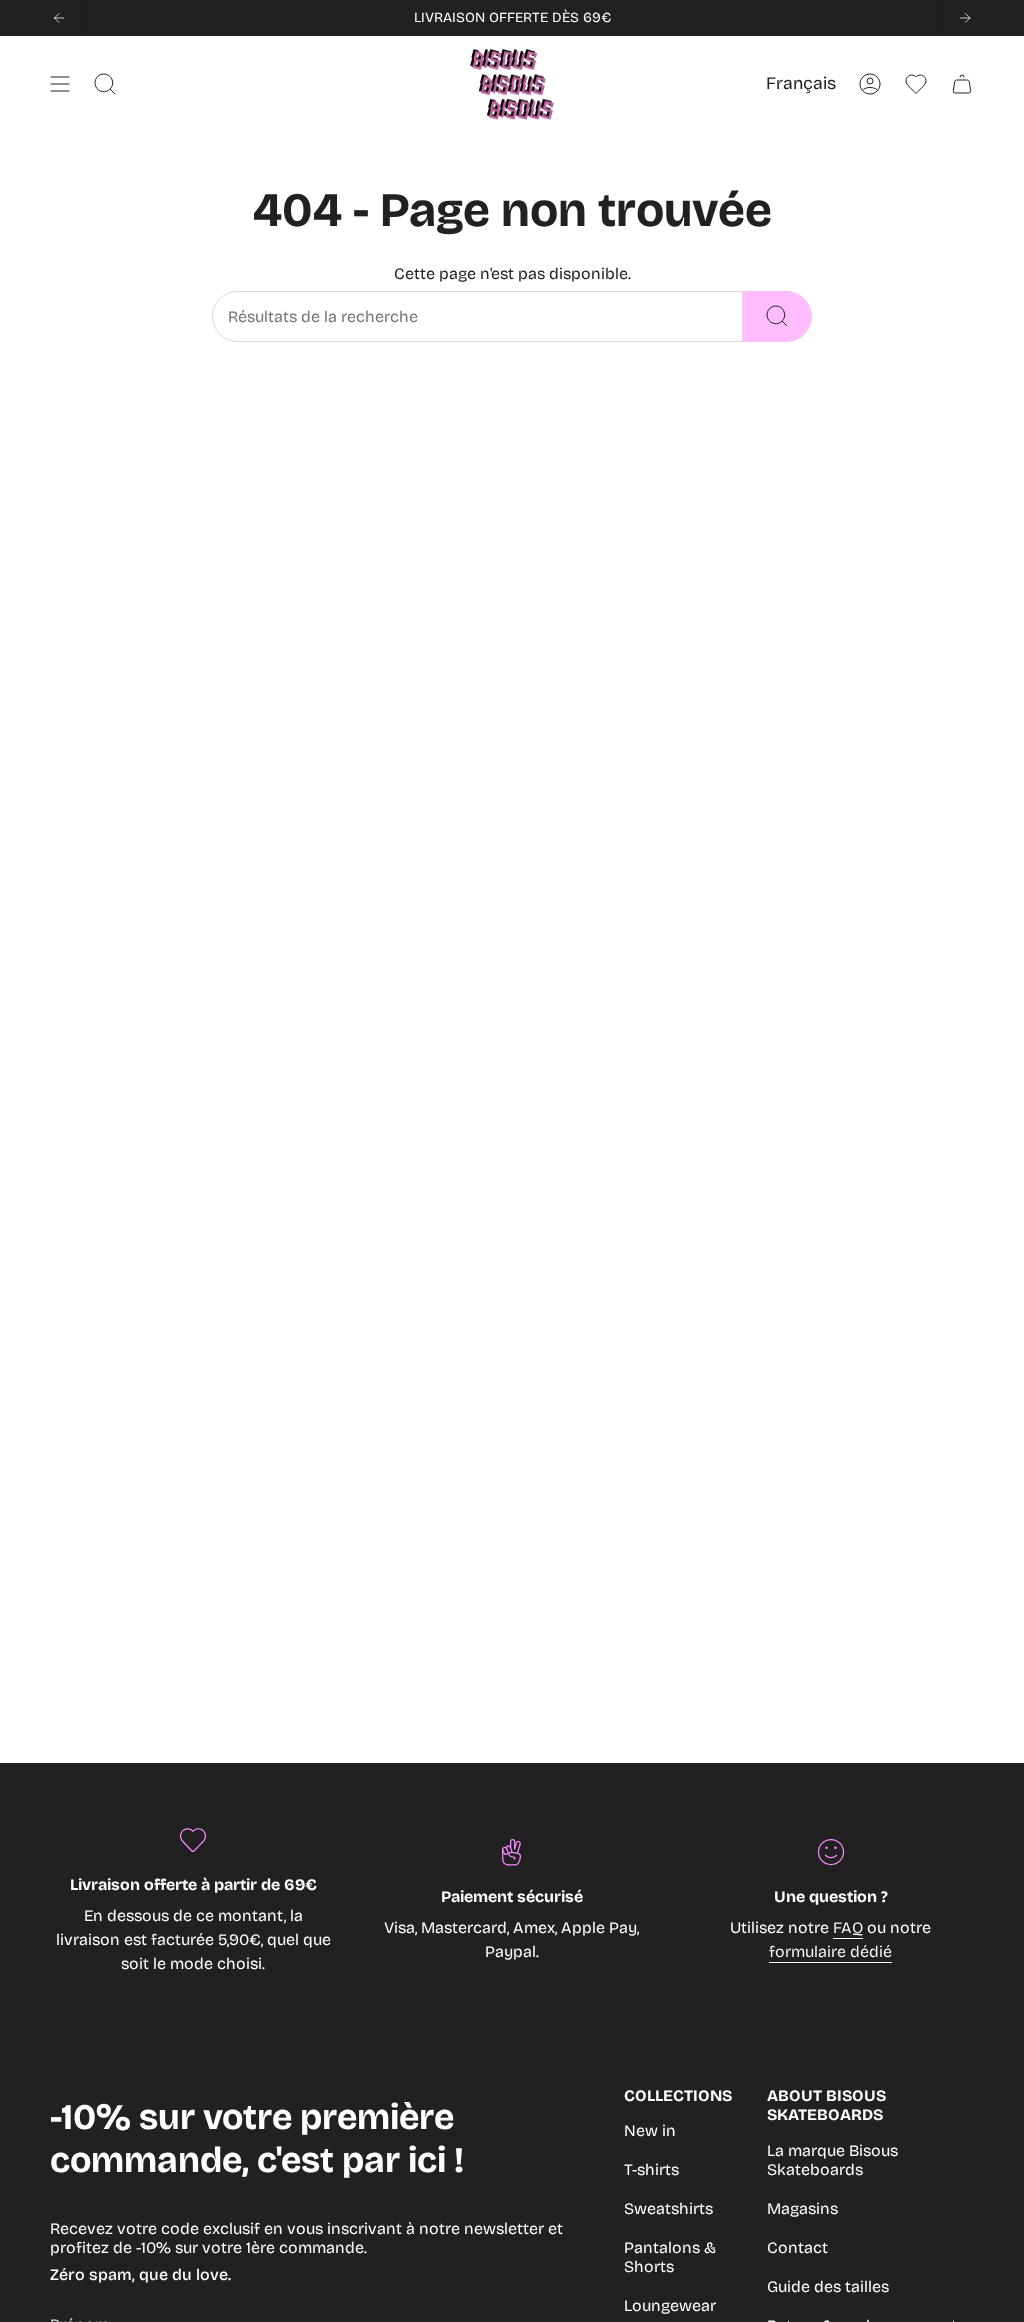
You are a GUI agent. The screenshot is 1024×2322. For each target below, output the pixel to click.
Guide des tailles (828, 2286)
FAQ (848, 1927)
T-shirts (651, 2169)
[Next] (965, 18)
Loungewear (670, 2305)
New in (650, 2130)
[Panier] (962, 84)
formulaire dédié (830, 1951)
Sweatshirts (668, 2208)
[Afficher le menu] (60, 84)
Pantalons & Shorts (670, 2257)
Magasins (802, 2208)
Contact (797, 2247)
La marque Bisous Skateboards (832, 2160)
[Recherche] (777, 316)
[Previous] (59, 18)
